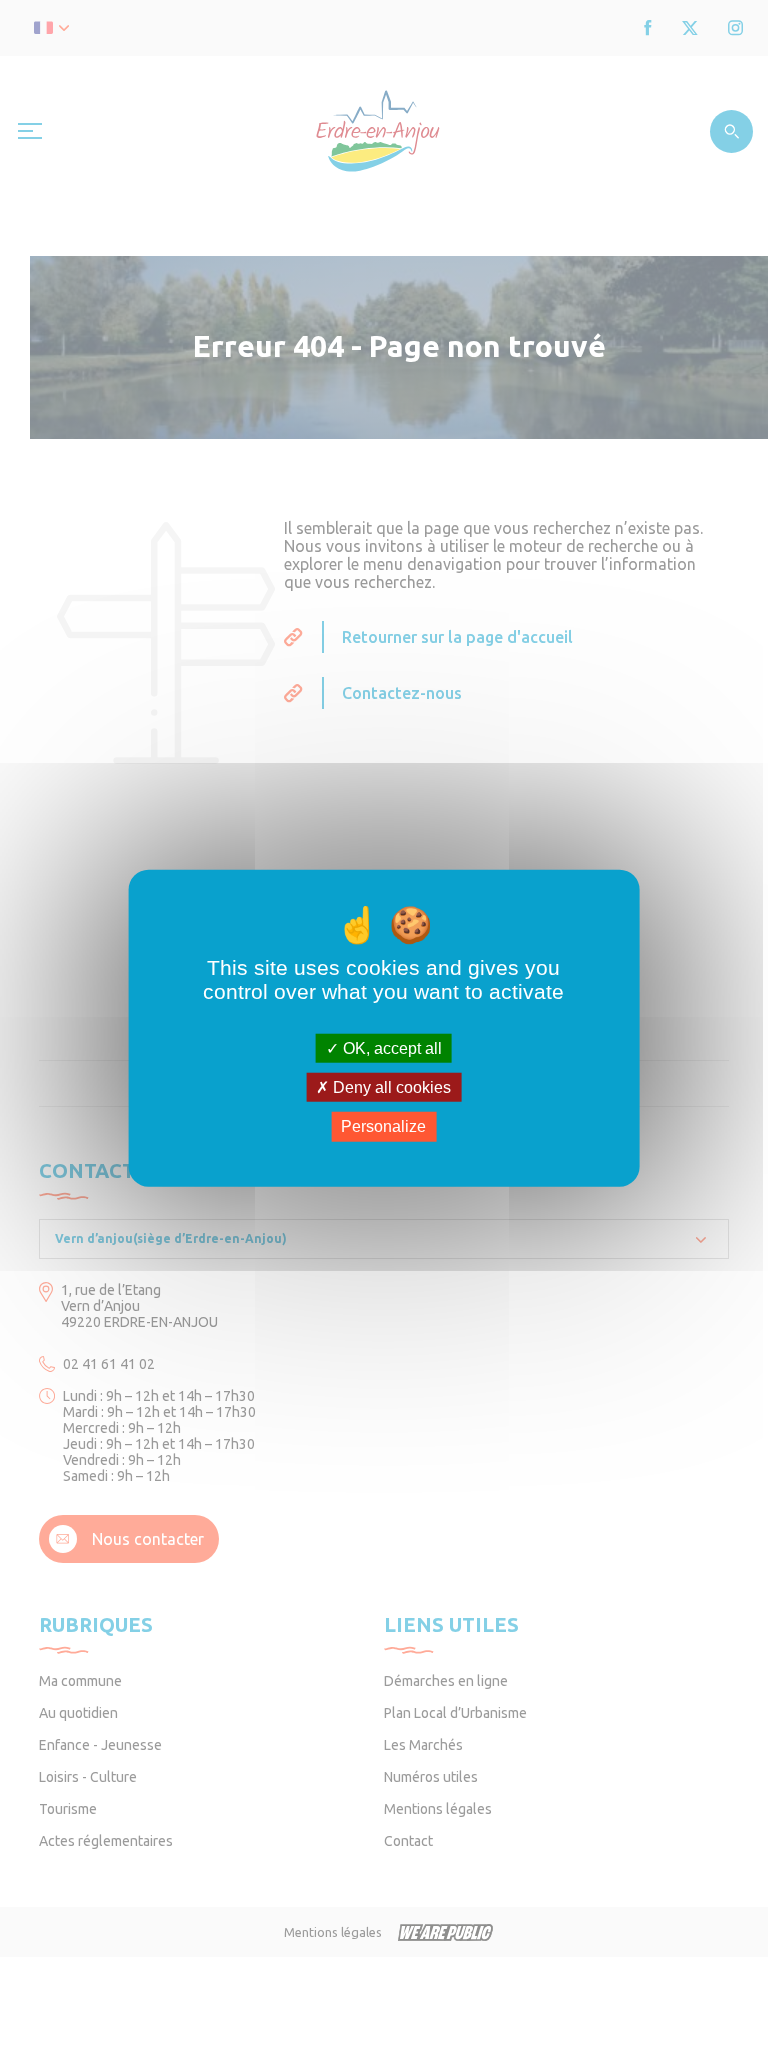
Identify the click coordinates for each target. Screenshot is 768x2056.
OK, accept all (390, 1048)
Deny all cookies (390, 1087)
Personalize (383, 1126)
